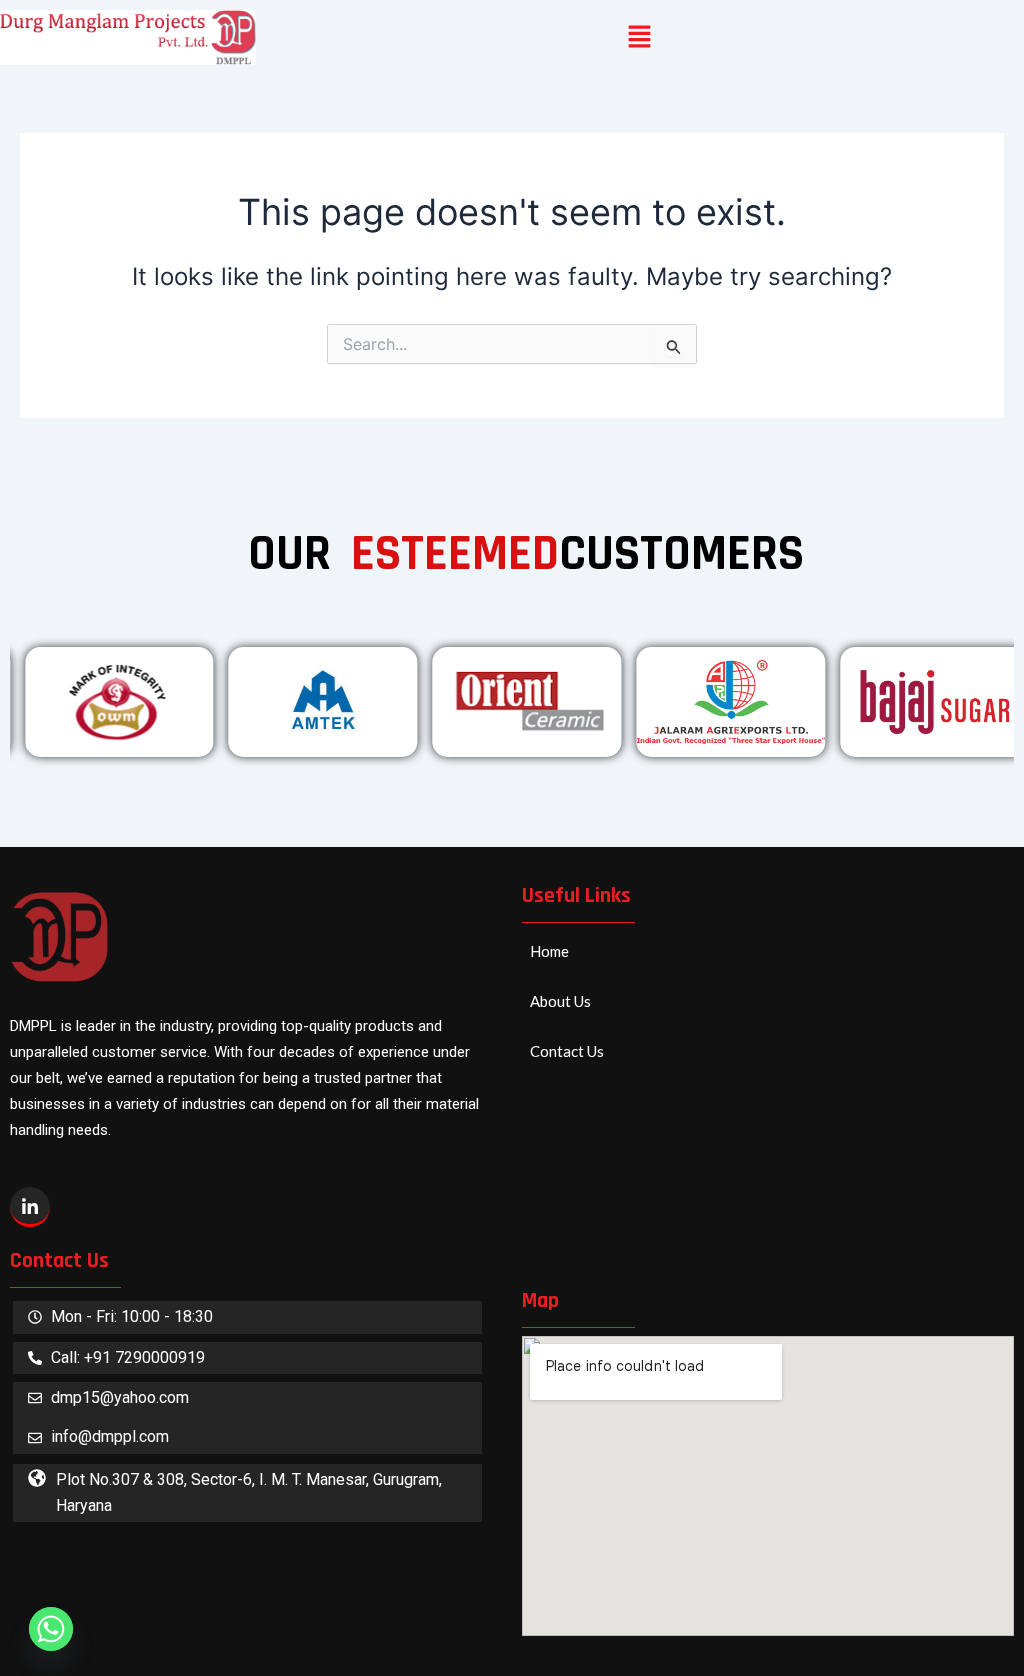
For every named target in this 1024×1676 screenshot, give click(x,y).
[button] (640, 37)
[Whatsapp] (51, 1629)
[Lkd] (30, 1207)
